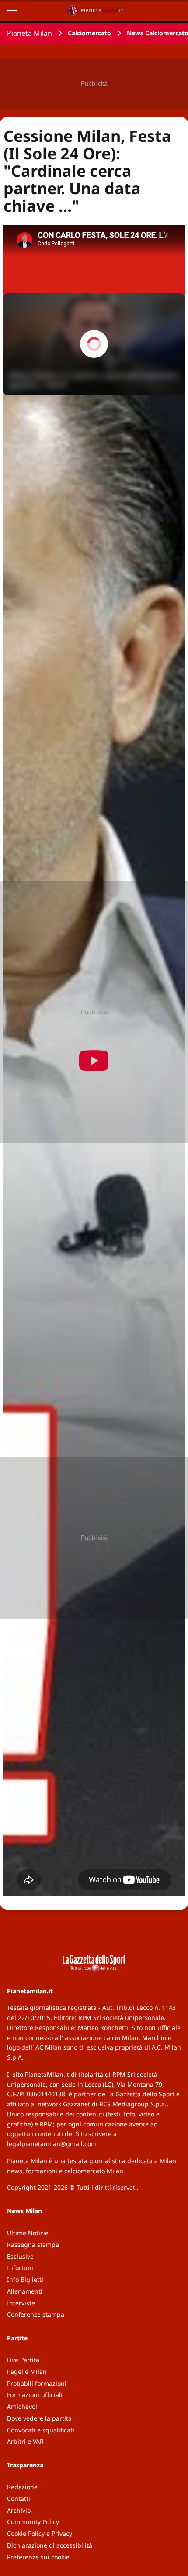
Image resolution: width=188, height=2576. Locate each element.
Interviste (21, 2303)
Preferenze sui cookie (38, 2557)
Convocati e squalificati (41, 2430)
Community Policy (33, 2522)
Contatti (19, 2499)
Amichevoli (23, 2406)
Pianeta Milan (30, 33)
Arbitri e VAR (25, 2441)
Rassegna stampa (33, 2245)
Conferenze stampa (36, 2314)
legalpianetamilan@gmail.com (52, 2144)
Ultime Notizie (28, 2233)
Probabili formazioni (37, 2383)
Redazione (22, 2487)
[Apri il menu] (12, 10)
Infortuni (20, 2268)
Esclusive (20, 2256)
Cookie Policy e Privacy (40, 2533)
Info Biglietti (25, 2279)
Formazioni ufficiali (35, 2395)
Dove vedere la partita (39, 2418)
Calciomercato (89, 33)
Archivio (19, 2510)
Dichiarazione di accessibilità (50, 2545)
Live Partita (23, 2360)
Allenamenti (25, 2291)
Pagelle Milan (27, 2372)
